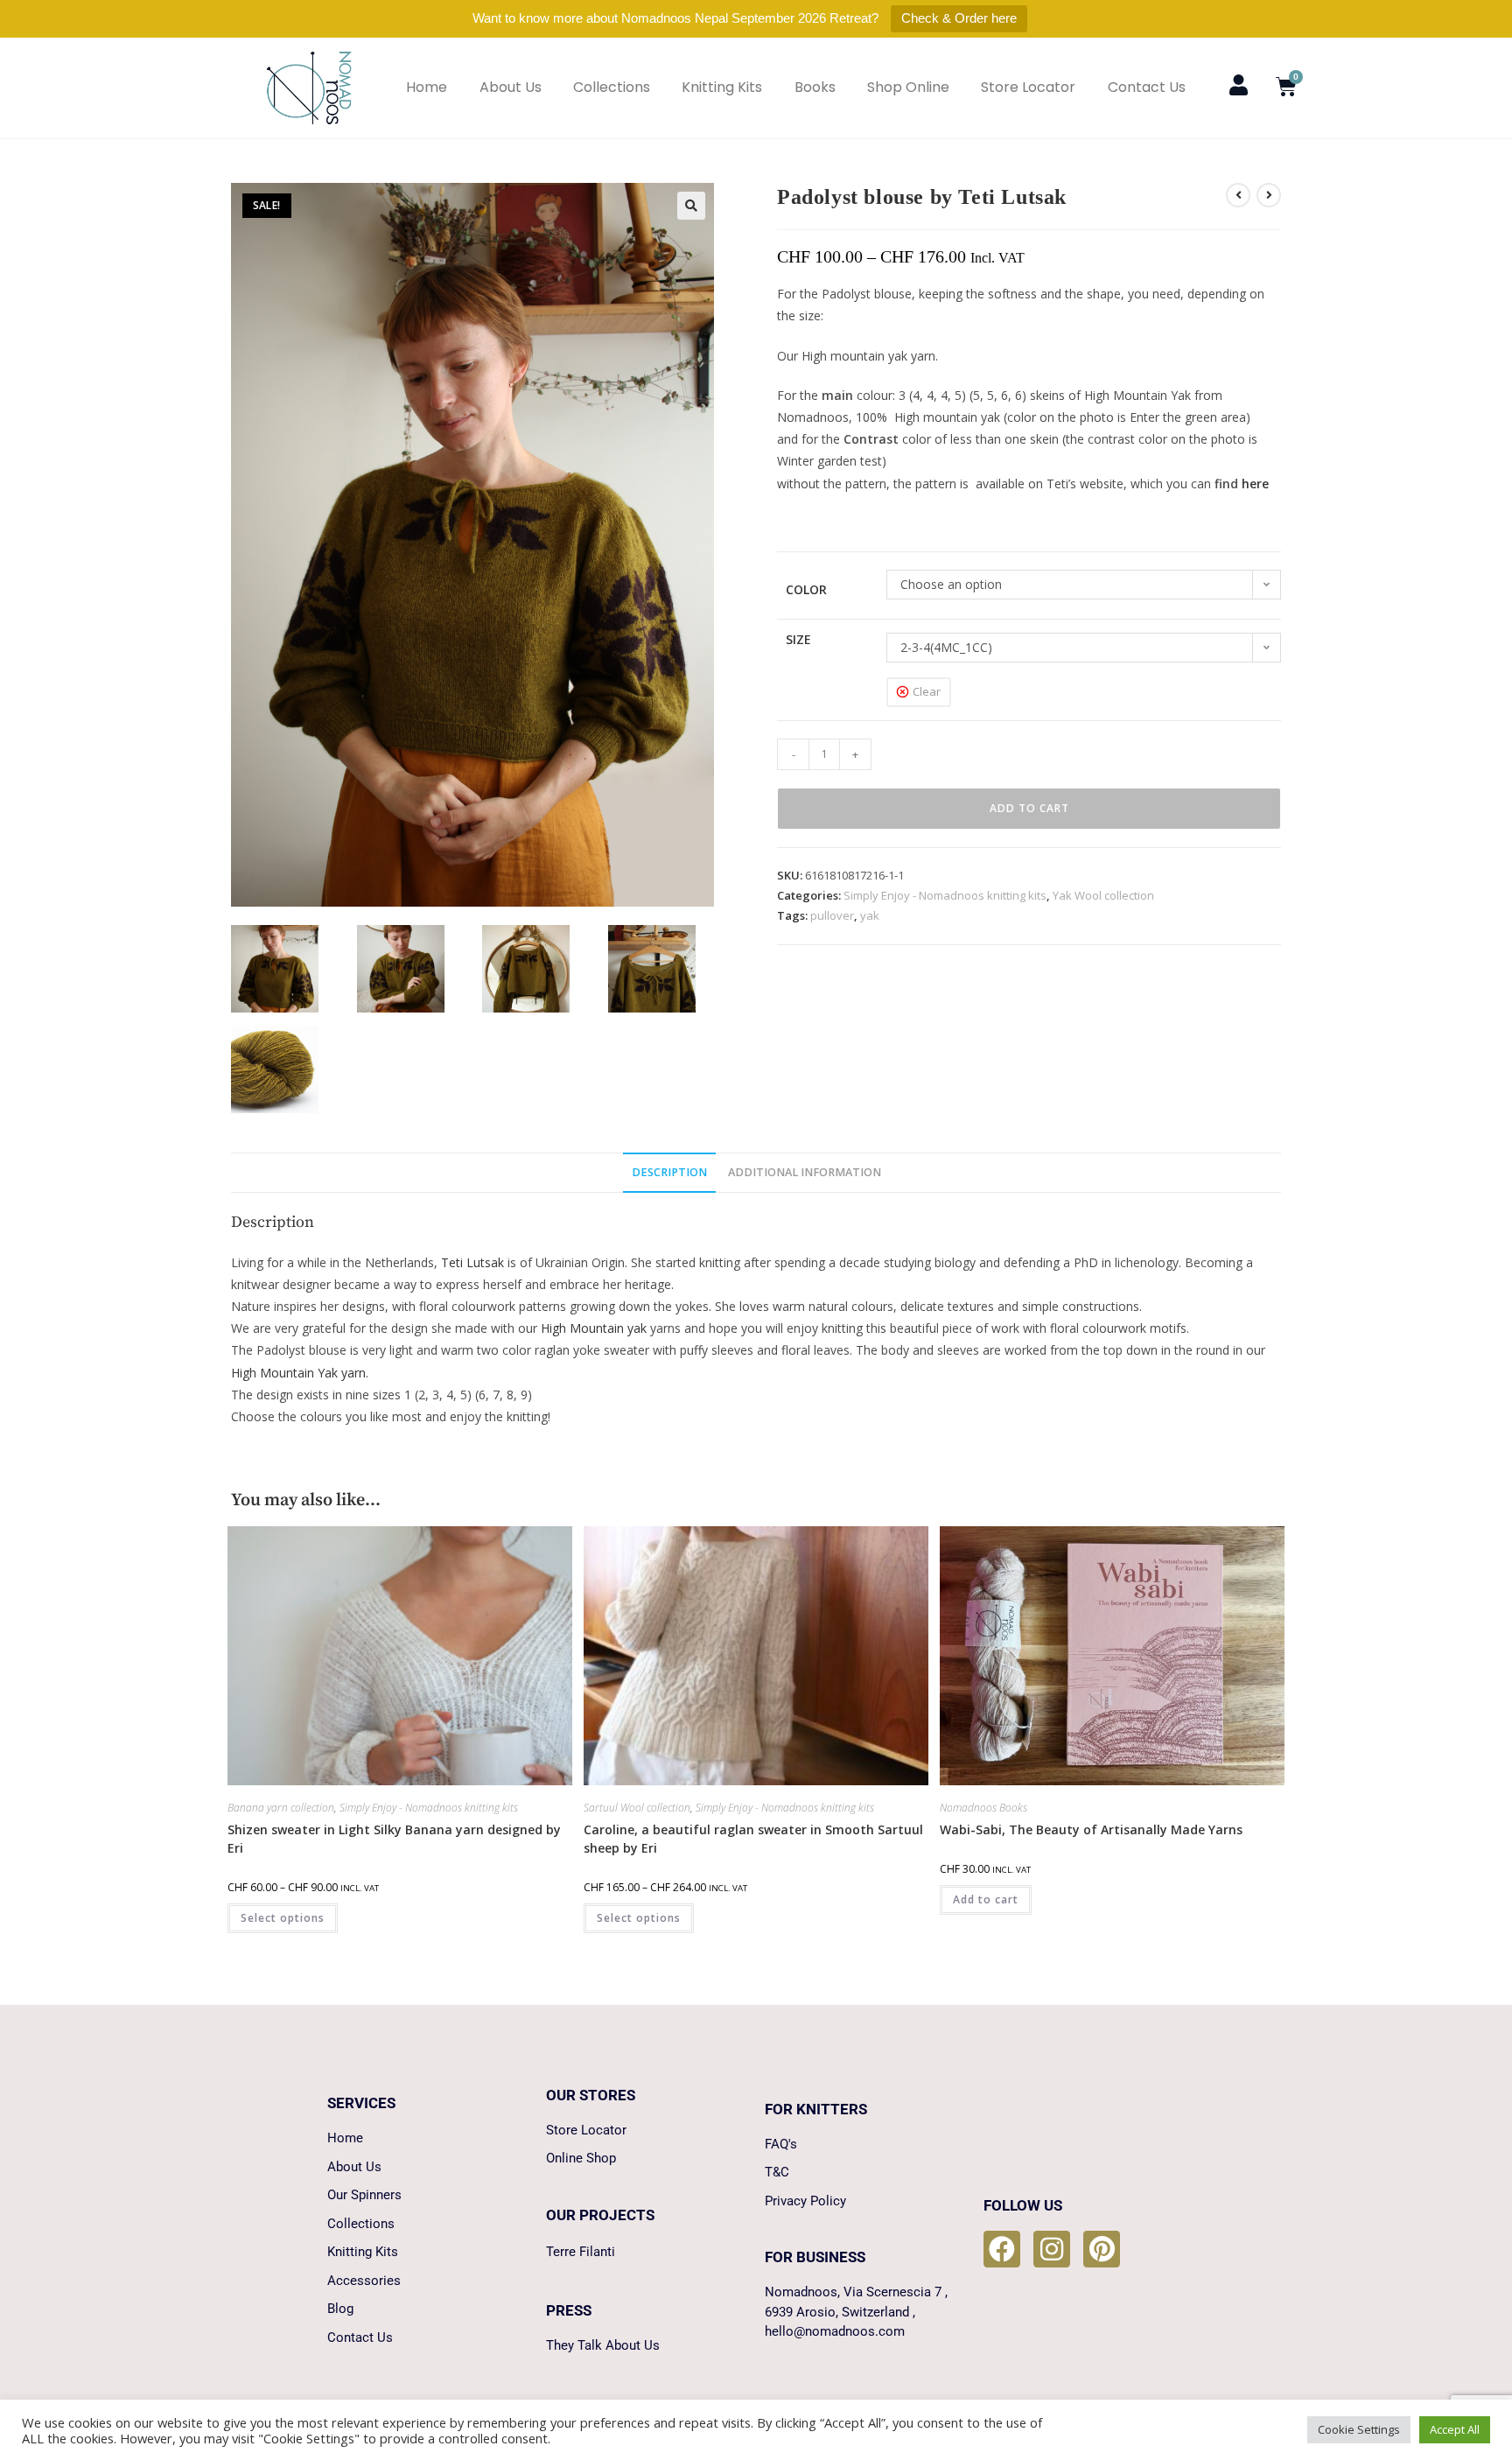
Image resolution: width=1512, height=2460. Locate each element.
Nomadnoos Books (983, 1808)
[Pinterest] (1102, 2249)
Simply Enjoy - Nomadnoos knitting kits (945, 895)
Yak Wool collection (1103, 895)
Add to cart (1029, 808)
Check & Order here (959, 18)
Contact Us (1147, 87)
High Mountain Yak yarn (298, 1373)
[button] (691, 206)
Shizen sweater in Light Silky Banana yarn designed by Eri (394, 1839)
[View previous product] (1238, 195)
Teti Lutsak (472, 1262)
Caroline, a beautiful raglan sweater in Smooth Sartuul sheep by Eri (753, 1839)
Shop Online (908, 87)
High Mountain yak (594, 1328)
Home (427, 87)
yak (870, 915)
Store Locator (1028, 87)
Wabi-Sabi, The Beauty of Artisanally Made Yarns (1091, 1829)
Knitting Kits (722, 87)
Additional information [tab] (805, 1172)
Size (798, 639)
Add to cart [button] (986, 1899)
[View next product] (1269, 195)
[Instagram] (1052, 2249)
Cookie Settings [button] (1359, 2429)
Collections (612, 87)
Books (815, 87)
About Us (511, 87)
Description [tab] (669, 1172)
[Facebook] (1002, 2249)
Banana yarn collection (281, 1808)
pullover (832, 915)
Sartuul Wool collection (637, 1808)
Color (806, 589)
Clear (927, 691)
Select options (283, 1918)
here (1255, 484)
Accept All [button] (1455, 2429)
